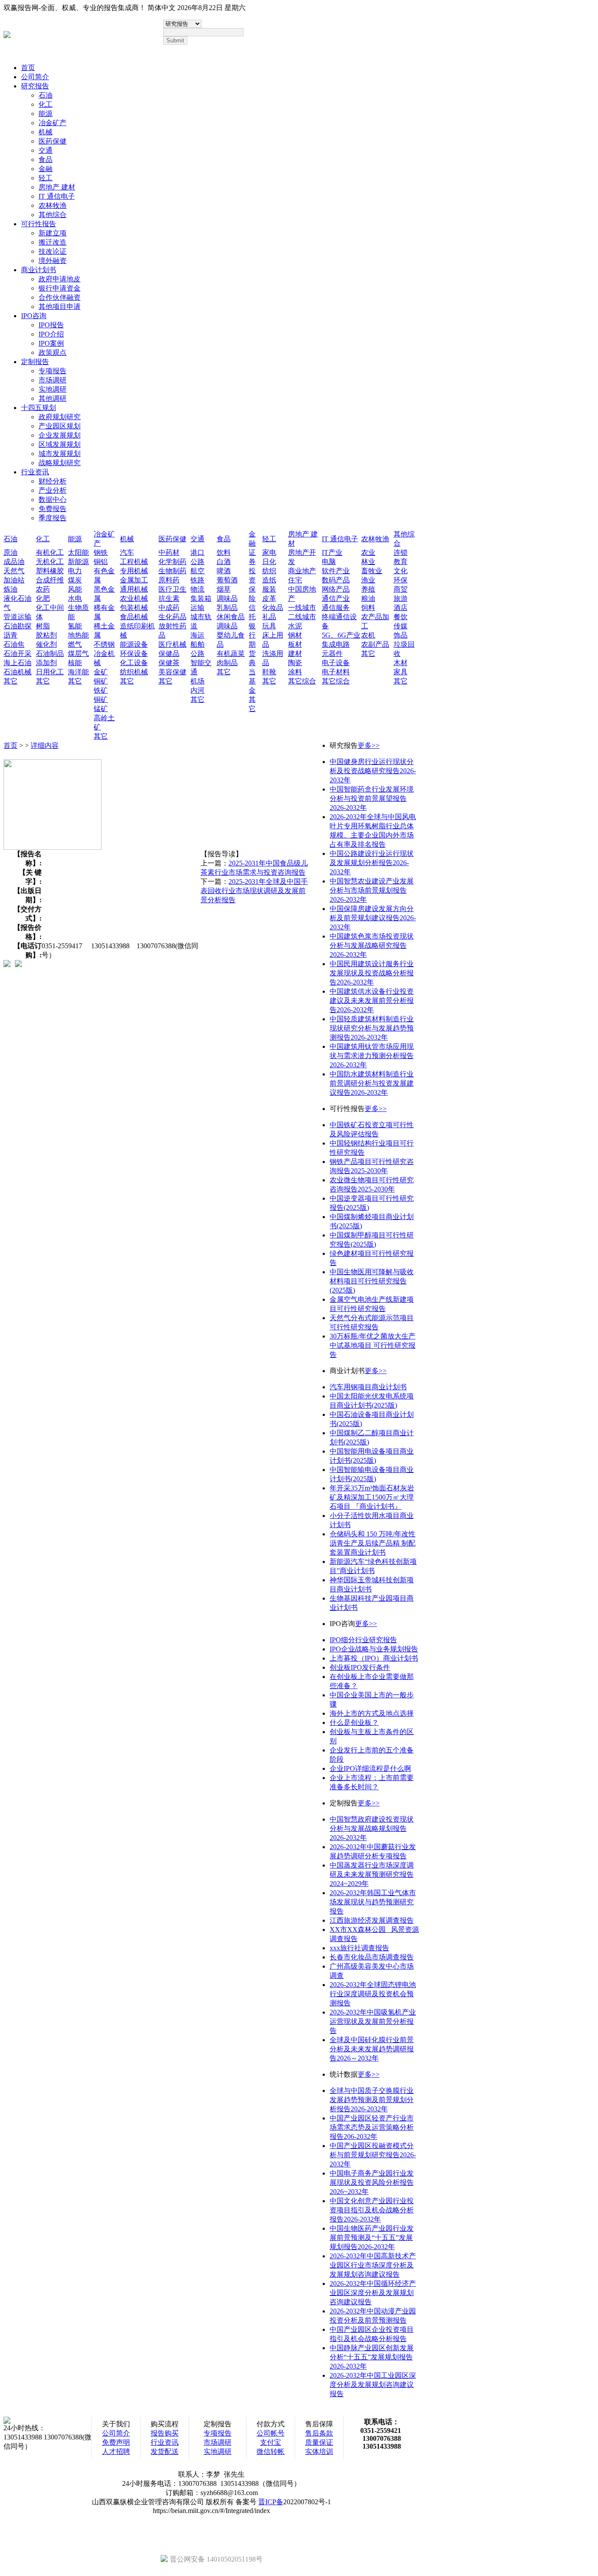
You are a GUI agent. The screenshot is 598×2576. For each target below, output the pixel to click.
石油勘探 (18, 626)
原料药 (169, 580)
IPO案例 (51, 343)
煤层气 (78, 654)
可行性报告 (39, 224)
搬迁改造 (53, 242)
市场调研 (53, 380)
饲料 (368, 608)
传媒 (401, 626)
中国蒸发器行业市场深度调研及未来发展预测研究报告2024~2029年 (372, 1874)
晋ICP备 (271, 2502)
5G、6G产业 (341, 635)
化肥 (43, 598)
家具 (401, 672)
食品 (46, 159)
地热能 (78, 635)
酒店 (401, 608)
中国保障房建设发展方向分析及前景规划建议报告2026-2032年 (373, 918)
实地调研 (53, 389)
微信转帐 (271, 2452)
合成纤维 (50, 580)
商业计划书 (39, 270)
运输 (197, 608)
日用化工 (50, 672)
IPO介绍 (51, 334)
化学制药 (172, 562)
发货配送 (165, 2452)
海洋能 (78, 672)
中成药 (169, 608)
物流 (197, 589)
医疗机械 (172, 644)
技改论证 (53, 251)
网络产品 (336, 589)
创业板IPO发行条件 (360, 1667)
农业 (368, 552)
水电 (75, 598)
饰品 (401, 635)
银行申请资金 (60, 288)
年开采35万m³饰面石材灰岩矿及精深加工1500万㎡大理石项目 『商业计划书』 (372, 1497)
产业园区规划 (60, 426)
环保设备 (134, 654)
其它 (11, 681)
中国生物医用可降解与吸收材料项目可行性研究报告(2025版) (372, 1281)
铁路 (197, 580)
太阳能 (78, 552)
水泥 (295, 626)
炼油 (11, 589)
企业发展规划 (60, 435)
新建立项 (53, 233)
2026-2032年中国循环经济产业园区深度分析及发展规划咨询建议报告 (373, 2293)
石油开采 (18, 654)
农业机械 (134, 598)
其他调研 (53, 398)
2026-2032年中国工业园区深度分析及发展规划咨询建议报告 (373, 2385)
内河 (197, 690)
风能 (75, 589)
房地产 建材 (57, 187)
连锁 (401, 552)
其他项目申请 (60, 307)
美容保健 (172, 672)
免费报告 (53, 509)
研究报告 (35, 86)
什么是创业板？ (354, 1723)
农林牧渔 (53, 205)
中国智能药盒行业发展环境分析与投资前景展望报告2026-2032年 (372, 798)
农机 (368, 635)
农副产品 (375, 644)
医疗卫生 (172, 589)
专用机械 (134, 571)
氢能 (75, 626)
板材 (295, 644)
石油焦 (14, 644)
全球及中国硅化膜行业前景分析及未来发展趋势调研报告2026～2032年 (372, 2049)
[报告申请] (18, 964)
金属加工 (134, 580)
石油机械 (18, 672)
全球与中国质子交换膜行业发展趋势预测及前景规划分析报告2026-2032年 (372, 2100)
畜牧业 (372, 571)
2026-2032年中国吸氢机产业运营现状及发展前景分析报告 (373, 2021)
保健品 (169, 654)
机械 (46, 132)
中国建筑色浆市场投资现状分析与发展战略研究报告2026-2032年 (372, 945)
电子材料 (336, 672)
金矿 (101, 672)
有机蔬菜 (231, 654)
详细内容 (45, 745)
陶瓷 (295, 663)
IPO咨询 (34, 316)
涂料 (295, 672)
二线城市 (302, 617)
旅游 (401, 598)
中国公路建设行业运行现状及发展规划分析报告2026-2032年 (372, 863)
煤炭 (75, 580)
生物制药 (172, 571)
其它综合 (302, 681)
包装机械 (134, 608)
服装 (269, 589)
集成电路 (336, 644)
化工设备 (134, 663)
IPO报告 (51, 325)
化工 (46, 104)
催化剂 (46, 644)
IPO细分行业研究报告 (363, 1640)
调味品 (227, 598)
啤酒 (224, 571)
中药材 (169, 552)
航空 (197, 571)
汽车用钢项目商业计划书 (368, 1387)
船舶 (197, 644)
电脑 (329, 562)
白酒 (224, 562)
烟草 (224, 589)
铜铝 (101, 562)
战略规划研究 (60, 463)
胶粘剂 (46, 635)
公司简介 (35, 77)
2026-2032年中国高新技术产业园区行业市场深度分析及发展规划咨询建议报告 (373, 2265)
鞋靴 (269, 672)
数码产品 (336, 580)
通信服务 (336, 608)
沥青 (11, 635)
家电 (269, 552)
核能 (75, 663)
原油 (11, 552)
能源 (46, 114)
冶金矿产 (53, 123)
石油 (46, 95)
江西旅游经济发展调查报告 (372, 1920)
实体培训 (319, 2452)
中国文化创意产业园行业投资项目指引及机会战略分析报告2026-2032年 (372, 2210)
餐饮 (401, 617)
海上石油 (18, 663)
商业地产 (302, 571)
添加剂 (46, 663)
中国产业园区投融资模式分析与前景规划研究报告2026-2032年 (373, 2155)
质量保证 (319, 2442)
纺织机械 (134, 672)
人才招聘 (116, 2452)
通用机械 (134, 589)
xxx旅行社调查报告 (359, 1948)
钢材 (295, 635)
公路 (197, 562)
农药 (43, 589)
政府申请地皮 (60, 279)
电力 (75, 571)
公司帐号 (271, 2433)
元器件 (332, 654)
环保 (401, 580)
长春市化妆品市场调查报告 (372, 1957)
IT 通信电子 (57, 196)
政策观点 (53, 352)
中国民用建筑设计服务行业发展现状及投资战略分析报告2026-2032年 (372, 973)
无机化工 (50, 562)
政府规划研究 (60, 417)
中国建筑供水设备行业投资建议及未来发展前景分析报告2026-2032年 (372, 1001)
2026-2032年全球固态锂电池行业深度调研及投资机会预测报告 (373, 1994)
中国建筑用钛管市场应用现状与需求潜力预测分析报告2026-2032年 (372, 1056)
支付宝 (271, 2442)
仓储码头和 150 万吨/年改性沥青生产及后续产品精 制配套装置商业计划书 (373, 1543)
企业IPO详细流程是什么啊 (370, 1768)
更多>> (369, 745)
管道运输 (18, 617)
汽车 (127, 552)
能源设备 (134, 644)
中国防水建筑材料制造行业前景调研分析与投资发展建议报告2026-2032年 (372, 1083)
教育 (401, 562)
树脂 (43, 626)
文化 (401, 571)
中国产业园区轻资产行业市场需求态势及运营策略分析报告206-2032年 (372, 2127)
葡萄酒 (227, 580)
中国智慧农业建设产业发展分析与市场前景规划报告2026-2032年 (372, 890)
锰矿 (101, 709)
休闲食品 (231, 617)
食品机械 (134, 617)
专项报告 (53, 371)
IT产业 (332, 552)
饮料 (224, 552)
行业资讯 (35, 472)
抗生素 (169, 598)
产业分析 (53, 490)
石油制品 (50, 654)
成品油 (14, 562)
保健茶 (169, 663)
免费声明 (116, 2442)
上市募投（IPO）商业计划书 (374, 1658)
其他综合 (53, 215)
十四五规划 (39, 408)
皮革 (269, 598)
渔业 (368, 580)
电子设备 (336, 663)
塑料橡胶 (50, 571)
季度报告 (53, 518)
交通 (46, 150)
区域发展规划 (60, 444)
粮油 (368, 598)
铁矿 (101, 690)
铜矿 (101, 681)
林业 (368, 562)
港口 (197, 552)
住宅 (295, 580)
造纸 (269, 580)
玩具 (269, 626)
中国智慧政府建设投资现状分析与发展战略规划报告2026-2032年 (372, 1828)
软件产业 (336, 571)
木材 (401, 663)
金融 (46, 169)
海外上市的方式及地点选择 (372, 1713)
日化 (269, 562)
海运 (197, 635)
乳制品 (227, 608)
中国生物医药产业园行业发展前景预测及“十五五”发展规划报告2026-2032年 (372, 2238)
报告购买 (165, 2433)
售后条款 (319, 2433)
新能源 (78, 562)
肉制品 (227, 663)
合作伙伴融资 (60, 297)
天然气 (14, 571)
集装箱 (201, 598)
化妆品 (273, 608)
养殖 (368, 589)
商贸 (401, 589)
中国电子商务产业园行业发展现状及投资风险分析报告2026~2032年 (372, 2182)
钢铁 (101, 552)
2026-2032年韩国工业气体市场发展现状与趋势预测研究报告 (373, 1902)
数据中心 (53, 499)
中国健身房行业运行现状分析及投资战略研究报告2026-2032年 (373, 771)
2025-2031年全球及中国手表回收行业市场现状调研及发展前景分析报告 (254, 891)
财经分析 (53, 481)
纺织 (269, 571)
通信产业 (336, 598)
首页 (28, 68)
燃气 (75, 644)
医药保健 (53, 141)
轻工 (46, 178)
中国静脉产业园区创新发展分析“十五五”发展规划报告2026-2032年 (372, 2357)
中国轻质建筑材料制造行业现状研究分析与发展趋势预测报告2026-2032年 (372, 1028)
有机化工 (50, 552)
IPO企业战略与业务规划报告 (374, 1649)
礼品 (269, 617)
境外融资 (53, 261)
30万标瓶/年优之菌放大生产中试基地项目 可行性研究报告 (373, 1345)
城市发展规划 (60, 454)
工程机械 (134, 562)
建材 (295, 654)
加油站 (14, 580)
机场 (197, 681)
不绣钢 (104, 644)
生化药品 (172, 617)
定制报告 (35, 362)
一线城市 (302, 608)
